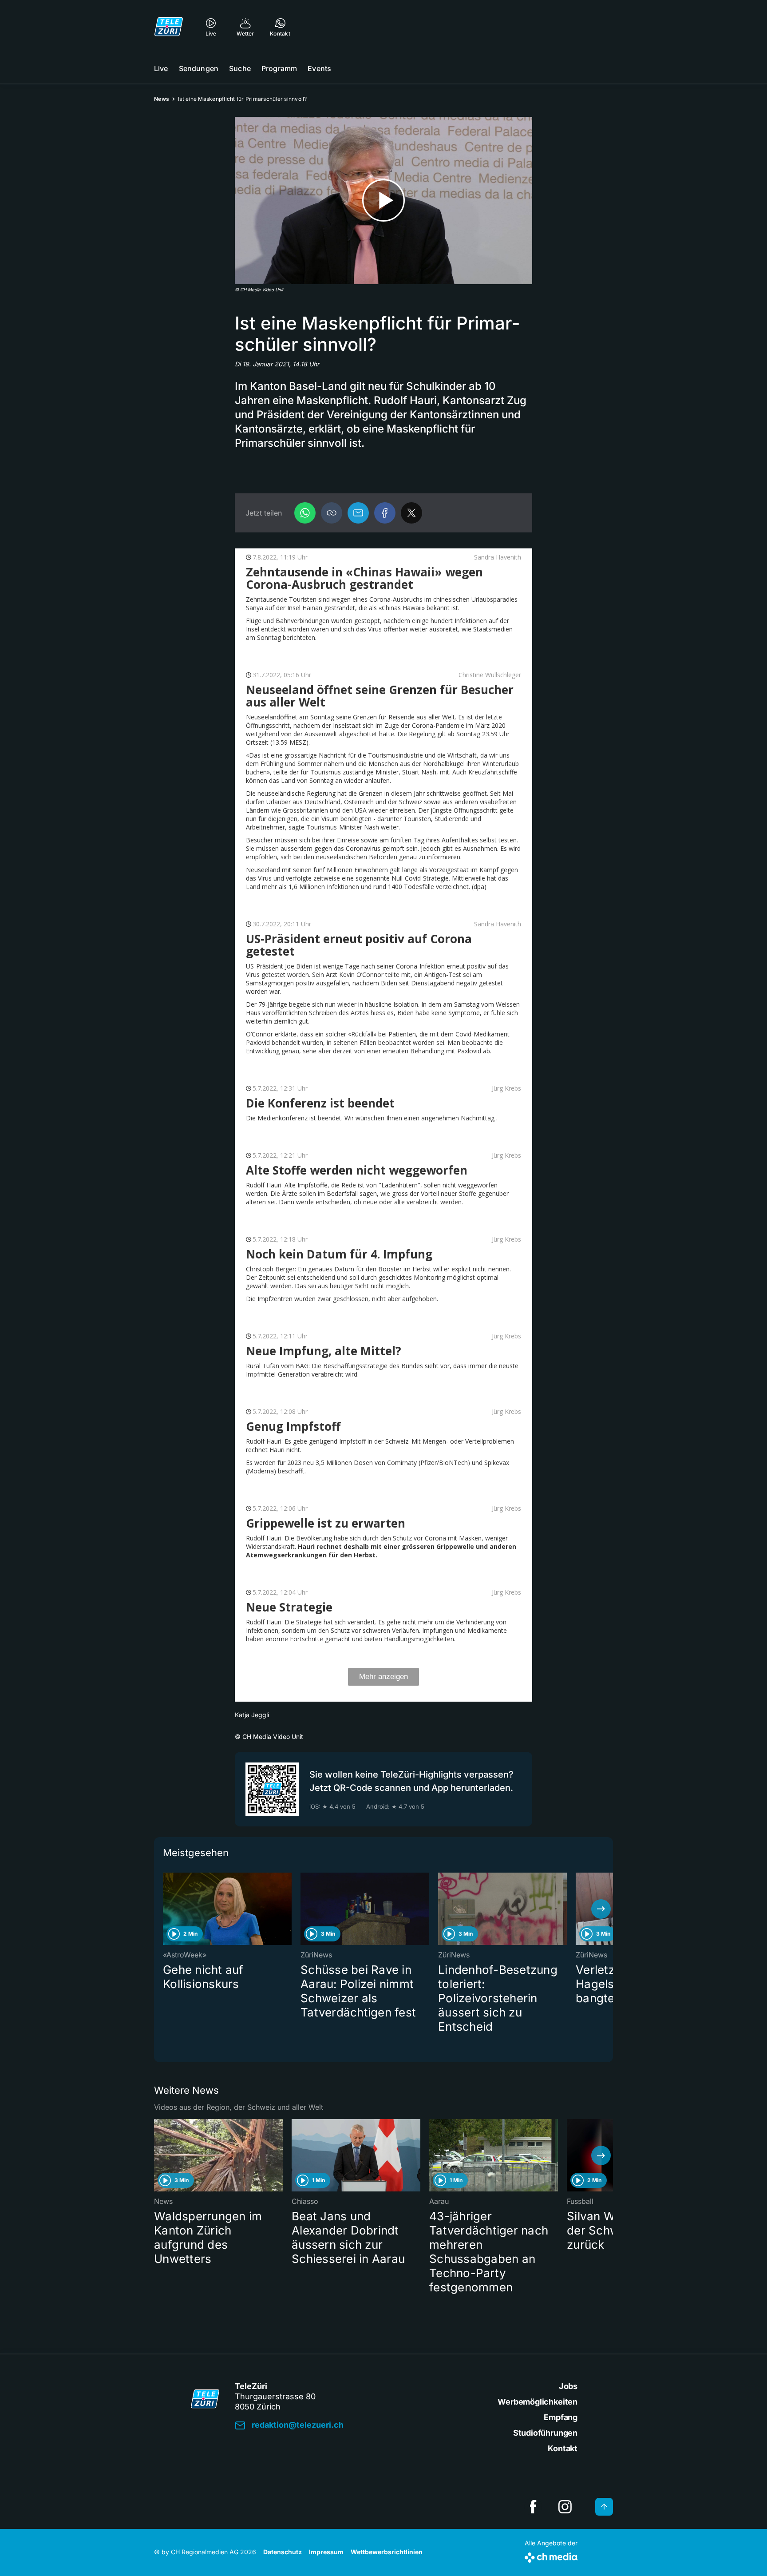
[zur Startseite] (169, 27)
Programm (279, 68)
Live (161, 68)
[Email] (358, 513)
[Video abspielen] (383, 200)
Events (319, 68)
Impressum (326, 2552)
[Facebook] (385, 513)
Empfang (561, 2417)
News (162, 99)
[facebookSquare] (533, 2507)
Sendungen (199, 68)
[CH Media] (551, 2556)
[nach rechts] (601, 1909)
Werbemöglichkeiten (538, 2402)
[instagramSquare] (565, 2507)
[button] (332, 513)
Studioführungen (545, 2433)
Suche (240, 68)
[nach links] (166, 1909)
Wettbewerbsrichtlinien (387, 2552)
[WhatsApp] (305, 513)
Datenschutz (283, 2552)
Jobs (568, 2386)
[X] (411, 513)
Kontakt (563, 2448)
